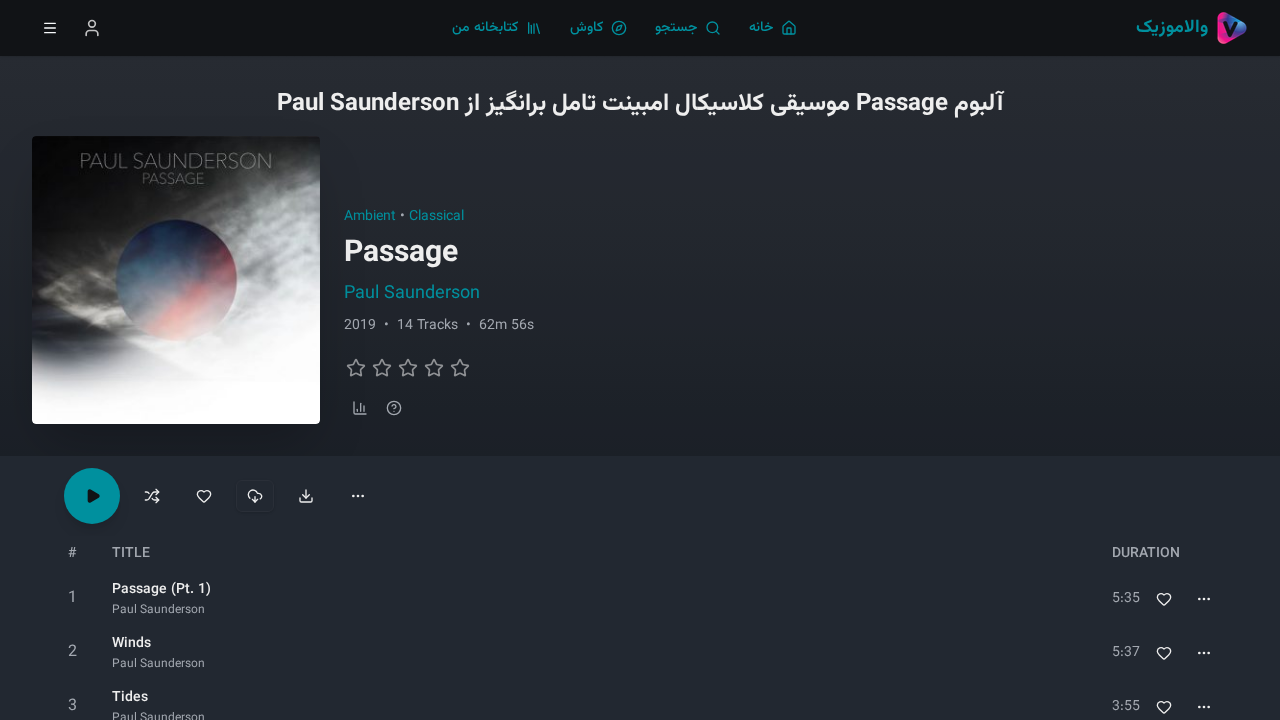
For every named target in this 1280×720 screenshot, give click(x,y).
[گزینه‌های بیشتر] (358, 496)
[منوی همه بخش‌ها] (50, 28)
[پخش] (72, 599)
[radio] (356, 368)
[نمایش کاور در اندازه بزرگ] (176, 280)
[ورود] (92, 28)
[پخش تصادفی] (152, 496)
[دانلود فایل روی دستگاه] (306, 496)
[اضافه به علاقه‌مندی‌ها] (1164, 599)
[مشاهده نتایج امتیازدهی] (360, 408)
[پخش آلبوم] (92, 496)
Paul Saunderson (412, 294)
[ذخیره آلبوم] (204, 496)
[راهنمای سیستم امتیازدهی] (394, 408)
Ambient (370, 217)
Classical (436, 217)
